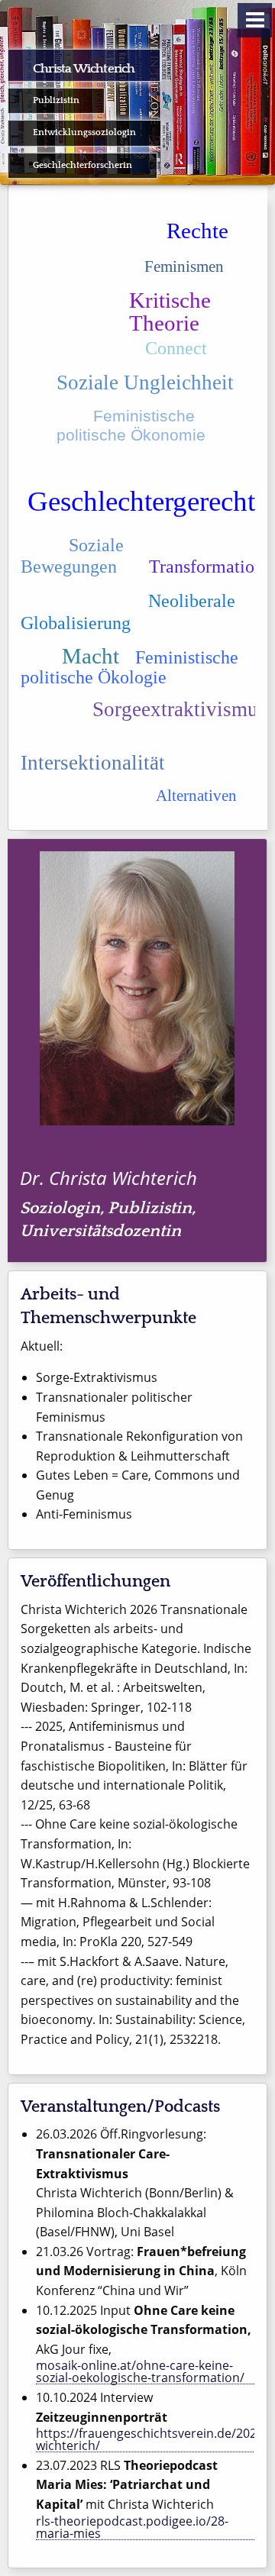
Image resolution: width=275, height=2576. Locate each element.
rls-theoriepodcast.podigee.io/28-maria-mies (132, 2528)
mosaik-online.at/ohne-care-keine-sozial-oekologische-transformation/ (140, 2372)
